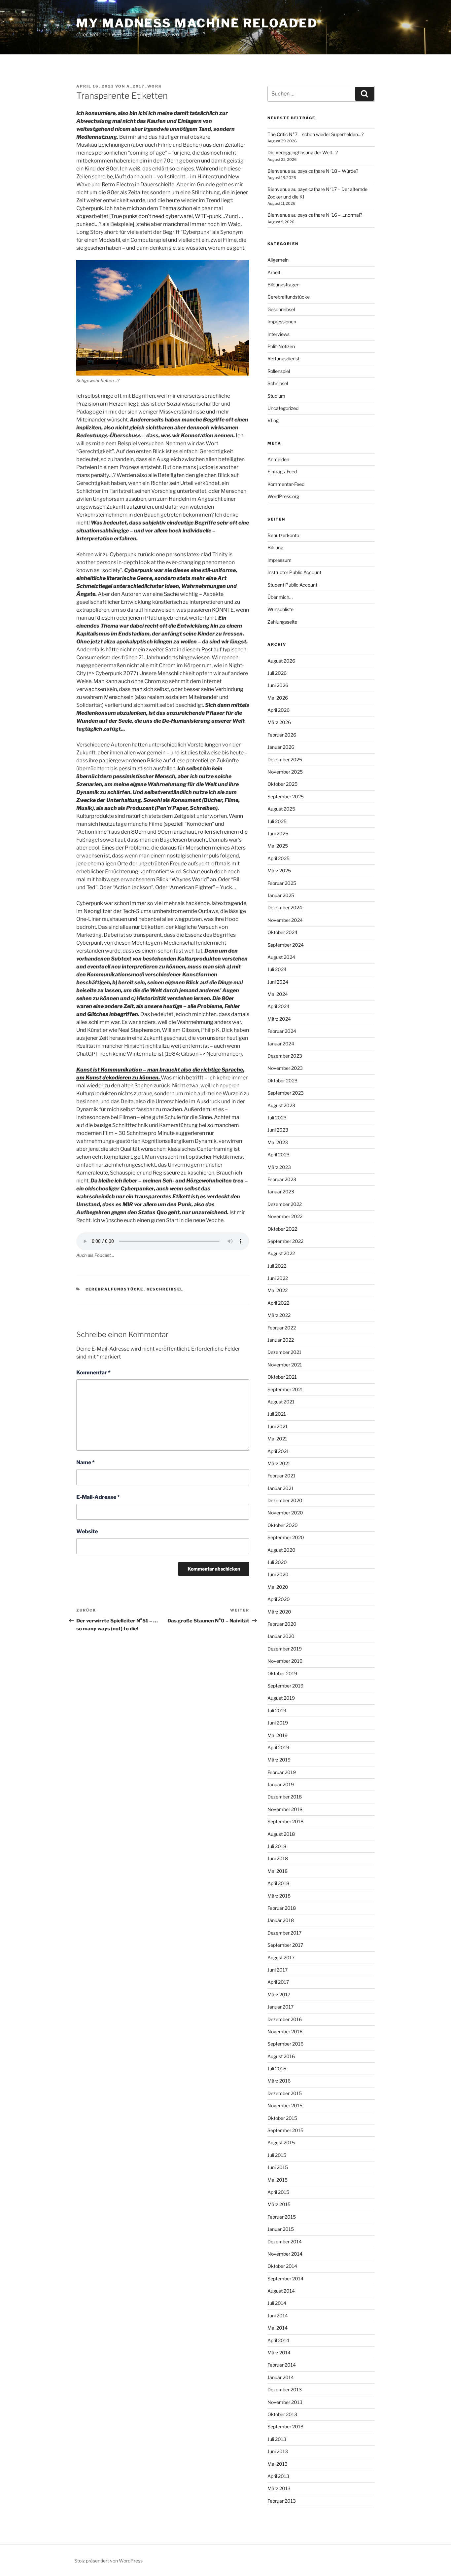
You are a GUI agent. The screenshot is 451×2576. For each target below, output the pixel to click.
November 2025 (285, 772)
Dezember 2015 (285, 2093)
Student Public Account (292, 585)
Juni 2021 (278, 1426)
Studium (276, 396)
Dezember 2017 (284, 1933)
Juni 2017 (278, 1970)
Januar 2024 (281, 1044)
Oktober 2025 (282, 784)
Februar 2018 (282, 1908)
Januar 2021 (280, 1488)
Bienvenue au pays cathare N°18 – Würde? (313, 171)
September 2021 (285, 1389)
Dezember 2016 (285, 2019)
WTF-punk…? (211, 216)
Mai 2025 (278, 846)
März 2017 (279, 1995)
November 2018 (285, 1809)
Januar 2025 (281, 895)
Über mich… (280, 597)
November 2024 (285, 920)
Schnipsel (278, 383)
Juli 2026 (277, 673)
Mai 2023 (278, 1142)
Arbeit (274, 272)
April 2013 (278, 2476)
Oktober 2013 (282, 2414)
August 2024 (281, 957)
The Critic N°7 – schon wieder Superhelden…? (315, 134)
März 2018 (279, 1896)
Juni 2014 (278, 2316)
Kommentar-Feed (286, 484)
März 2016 (279, 2081)
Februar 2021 (281, 1476)
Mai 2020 (278, 1587)
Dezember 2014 (285, 2242)
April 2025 (278, 858)
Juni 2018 (278, 1858)
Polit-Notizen (281, 346)
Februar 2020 (282, 1624)
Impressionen (282, 322)
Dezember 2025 (285, 760)
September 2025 (286, 797)
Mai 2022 (278, 1290)
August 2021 (281, 1402)
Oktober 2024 (282, 932)
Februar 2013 (282, 2501)
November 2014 (285, 2254)
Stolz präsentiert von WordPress (108, 2561)
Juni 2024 (278, 982)
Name (86, 1462)
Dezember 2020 (285, 1500)
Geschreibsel (165, 1289)
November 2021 (285, 1365)
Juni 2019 (278, 1723)
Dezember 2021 (284, 1352)
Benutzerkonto (283, 535)
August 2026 (281, 661)
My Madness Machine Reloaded (197, 23)
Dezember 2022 (285, 1204)
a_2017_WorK (144, 86)
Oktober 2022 (282, 1229)
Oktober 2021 (282, 1377)
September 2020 (286, 1537)
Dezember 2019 (285, 1649)
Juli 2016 (277, 2068)
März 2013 (279, 2488)
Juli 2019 (277, 1710)
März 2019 (279, 1760)
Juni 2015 (278, 2167)
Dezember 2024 (285, 907)
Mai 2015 (278, 2180)
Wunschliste (280, 609)
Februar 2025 (282, 883)
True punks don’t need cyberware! (152, 216)
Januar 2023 (281, 1192)
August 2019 (281, 1698)
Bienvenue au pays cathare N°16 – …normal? (315, 215)
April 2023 (278, 1155)
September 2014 (285, 2279)
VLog (273, 420)
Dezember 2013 (285, 2390)
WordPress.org (283, 496)
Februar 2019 (282, 1772)
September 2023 (286, 1093)
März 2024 (279, 1019)
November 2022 (285, 1216)
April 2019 (278, 1747)
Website (87, 1531)
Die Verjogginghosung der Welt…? (303, 152)
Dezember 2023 (285, 1056)
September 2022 (285, 1241)
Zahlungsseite (282, 622)
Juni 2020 (278, 1574)
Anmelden (278, 459)
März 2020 (279, 1612)
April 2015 (278, 2192)
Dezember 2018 (285, 1797)
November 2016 (285, 2032)
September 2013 (285, 2427)
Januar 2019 (281, 1784)
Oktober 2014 (282, 2266)
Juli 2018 (277, 1846)
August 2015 (281, 2142)
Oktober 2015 (282, 2118)
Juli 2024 (277, 969)
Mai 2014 (278, 2328)
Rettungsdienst (283, 359)
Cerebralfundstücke (115, 1289)
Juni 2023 (278, 1130)
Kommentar (93, 1373)
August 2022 (281, 1253)
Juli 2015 (277, 2155)
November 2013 (285, 2402)
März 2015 (279, 2204)
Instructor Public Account (294, 572)
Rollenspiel (279, 371)
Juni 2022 (278, 1278)
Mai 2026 (278, 698)
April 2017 (278, 1982)
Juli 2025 (277, 821)
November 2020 (285, 1513)
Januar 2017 (280, 2007)
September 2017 (285, 1945)
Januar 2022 (281, 1340)
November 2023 (285, 1068)
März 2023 (279, 1167)
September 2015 (285, 2130)
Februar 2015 (282, 2217)
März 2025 (279, 871)
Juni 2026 (278, 685)
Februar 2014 (282, 2365)
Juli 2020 (277, 1562)
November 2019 (285, 1661)
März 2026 (279, 722)
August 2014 (281, 2291)
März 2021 (279, 1463)
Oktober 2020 (283, 1525)
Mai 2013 (278, 2464)
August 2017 (281, 1958)
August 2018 (281, 1834)
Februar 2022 (282, 1328)
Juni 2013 (278, 2451)
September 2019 (285, 1686)
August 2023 (281, 1105)
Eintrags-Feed (282, 472)
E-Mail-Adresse (98, 1497)
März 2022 (279, 1315)
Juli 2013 (277, 2439)
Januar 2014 (281, 2377)
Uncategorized (283, 408)
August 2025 (281, 809)
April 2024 (278, 1006)
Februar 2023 (282, 1179)
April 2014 (278, 2340)
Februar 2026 (282, 735)
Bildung (275, 547)
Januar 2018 (281, 1920)
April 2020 (279, 1599)
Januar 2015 (281, 2229)
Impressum (279, 560)
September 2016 (285, 2044)
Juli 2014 (277, 2303)
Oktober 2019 (282, 1673)
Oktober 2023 (282, 1081)
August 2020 (281, 1550)
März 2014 (279, 2353)
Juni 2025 (278, 834)
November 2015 (285, 2105)
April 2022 (278, 1303)
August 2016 (281, 2056)
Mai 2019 (278, 1735)
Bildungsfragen (283, 285)
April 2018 (278, 1883)
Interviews (278, 334)
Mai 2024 (278, 994)
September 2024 (286, 945)
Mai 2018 (278, 1871)
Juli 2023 (277, 1118)
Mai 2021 (277, 1439)
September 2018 (285, 1821)
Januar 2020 (281, 1636)
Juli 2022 (277, 1266)
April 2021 (278, 1451)
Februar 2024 (282, 1031)
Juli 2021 (277, 1414)
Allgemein (278, 260)
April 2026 (278, 710)
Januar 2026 (281, 747)
